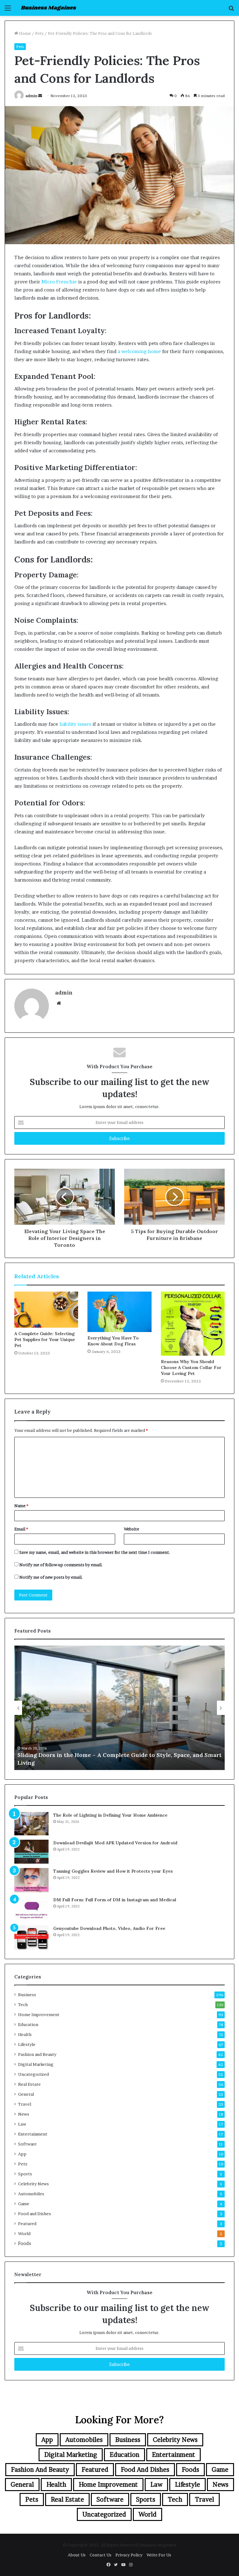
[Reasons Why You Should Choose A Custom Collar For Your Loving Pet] (193, 1323)
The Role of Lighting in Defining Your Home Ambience (110, 1815)
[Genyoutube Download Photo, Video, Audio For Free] (31, 1937)
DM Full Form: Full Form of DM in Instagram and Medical (115, 1900)
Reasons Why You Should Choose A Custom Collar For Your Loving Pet (191, 1367)
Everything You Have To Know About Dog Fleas (113, 1341)
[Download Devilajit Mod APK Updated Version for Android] (31, 1852)
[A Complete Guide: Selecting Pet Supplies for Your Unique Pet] (46, 1310)
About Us (77, 2555)
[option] (119, 1708)
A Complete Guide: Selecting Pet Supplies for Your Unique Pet (45, 1339)
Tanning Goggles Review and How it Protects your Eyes (113, 1871)
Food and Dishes (35, 2214)
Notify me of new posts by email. (51, 1577)
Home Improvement (39, 2015)
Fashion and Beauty (37, 2054)
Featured (27, 2224)
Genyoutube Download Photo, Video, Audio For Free (109, 1928)
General (26, 2094)
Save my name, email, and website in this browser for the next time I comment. (95, 1552)
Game (24, 2204)
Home (24, 33)
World (24, 2234)
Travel (25, 2104)
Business (27, 1995)
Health (25, 2034)
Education (28, 2024)
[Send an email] (40, 96)
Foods (25, 2243)
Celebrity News (33, 2184)
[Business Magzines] (49, 8)
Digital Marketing (36, 2064)
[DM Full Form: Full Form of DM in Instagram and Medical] (31, 1909)
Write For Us (159, 2555)
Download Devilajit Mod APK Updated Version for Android (115, 1843)
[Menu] (8, 10)
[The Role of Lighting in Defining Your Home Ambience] (31, 1824)
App (22, 2154)
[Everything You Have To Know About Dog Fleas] (119, 1312)
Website (131, 1529)
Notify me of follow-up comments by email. (61, 1565)
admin (31, 96)
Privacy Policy (129, 2555)
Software (27, 2144)
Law (22, 2124)
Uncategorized (33, 2074)
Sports (25, 2174)
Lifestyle (27, 2044)
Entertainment (33, 2134)
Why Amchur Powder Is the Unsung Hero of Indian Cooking (101, 1763)
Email (21, 1529)
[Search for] (231, 10)
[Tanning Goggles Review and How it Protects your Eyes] (31, 1880)
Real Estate (29, 2084)
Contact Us (101, 2555)
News (24, 2114)
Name (21, 1506)
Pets (39, 33)
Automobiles (31, 2194)
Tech (23, 2005)
